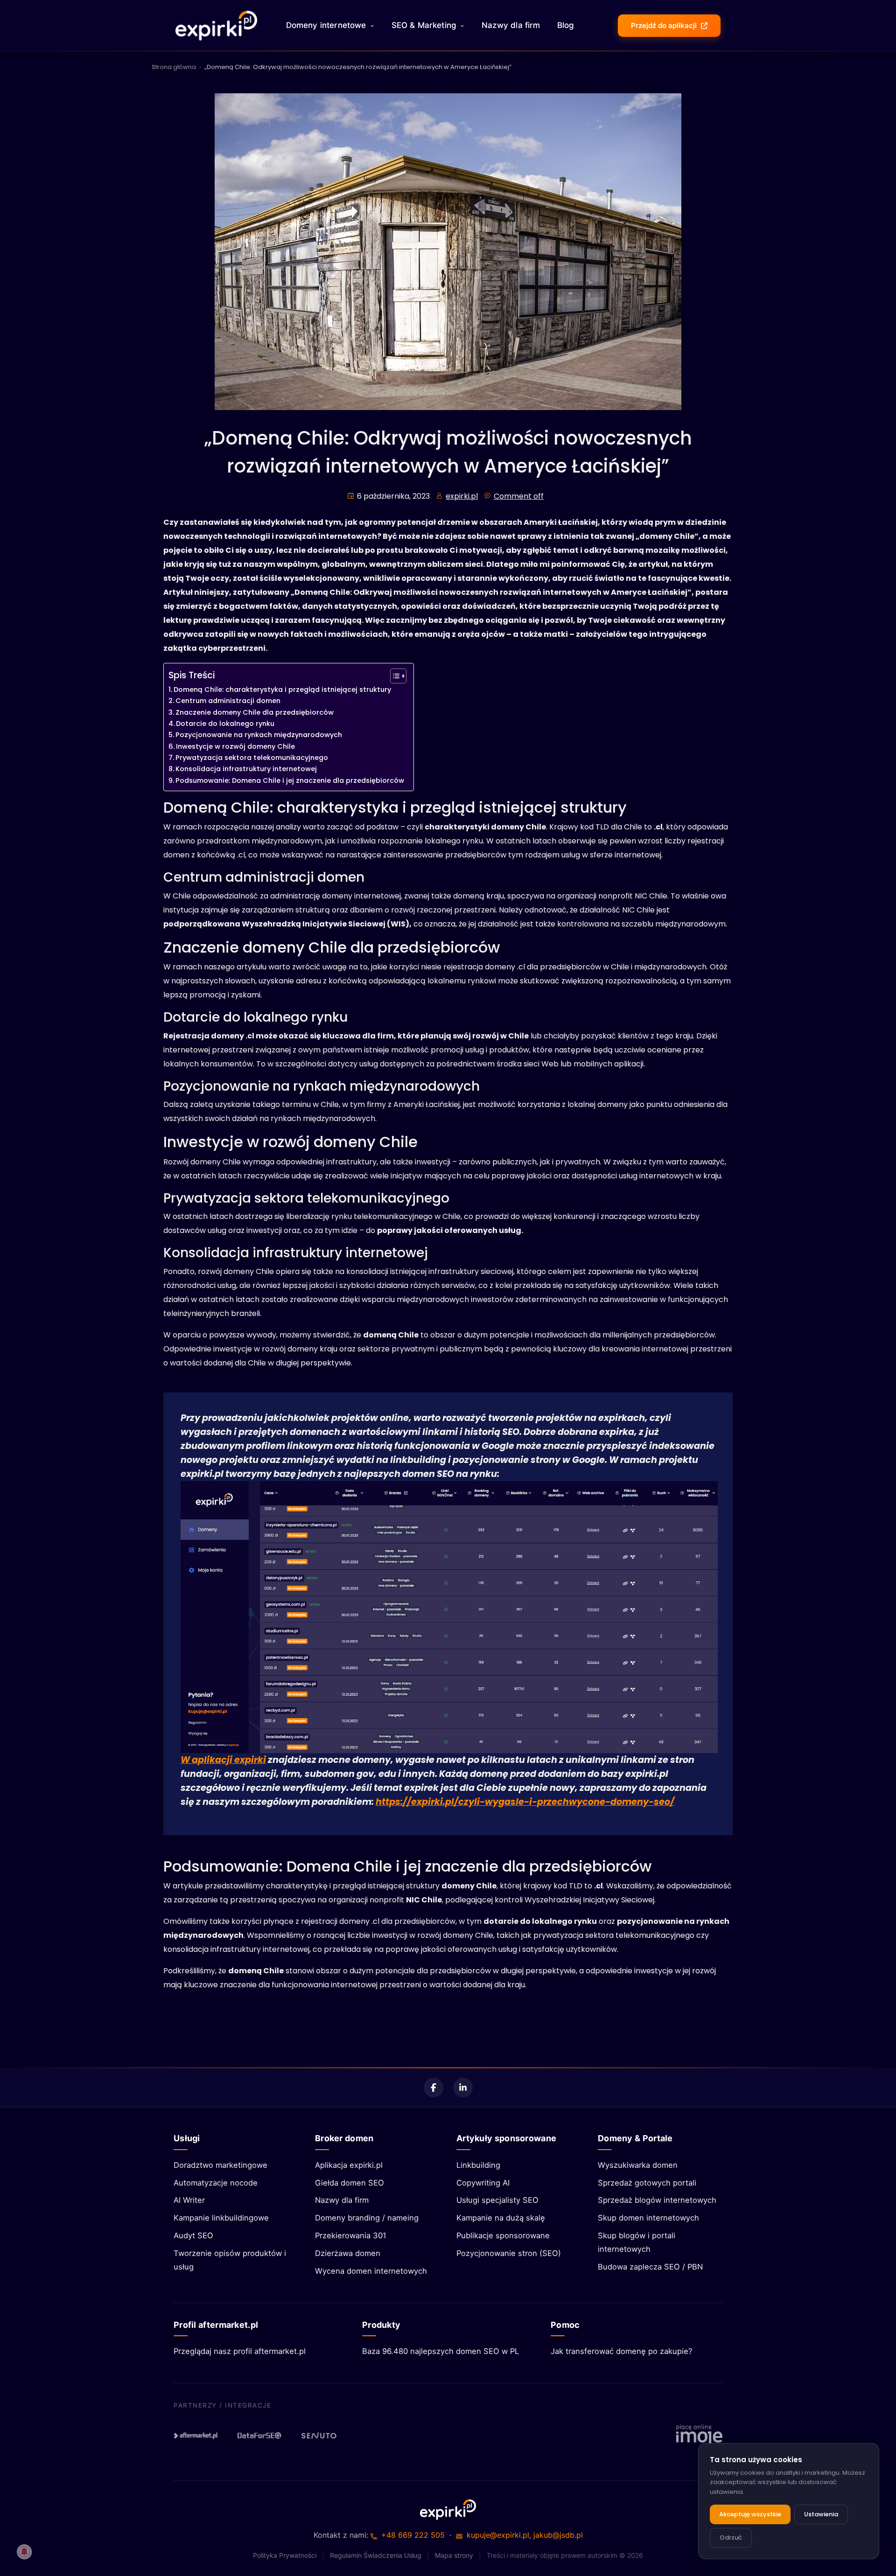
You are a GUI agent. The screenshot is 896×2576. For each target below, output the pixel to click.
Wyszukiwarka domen (638, 2165)
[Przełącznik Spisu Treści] (394, 676)
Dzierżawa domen (348, 2253)
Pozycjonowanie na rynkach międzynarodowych (259, 735)
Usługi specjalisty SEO (497, 2200)
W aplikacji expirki (223, 1760)
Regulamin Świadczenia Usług (376, 2555)
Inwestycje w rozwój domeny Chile (235, 746)
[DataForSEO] (259, 2436)
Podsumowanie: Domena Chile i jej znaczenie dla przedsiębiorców (290, 780)
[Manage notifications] (24, 2552)
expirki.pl (462, 496)
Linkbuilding (478, 2165)
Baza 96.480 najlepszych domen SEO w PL (441, 2351)
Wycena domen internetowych (371, 2271)
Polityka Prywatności (285, 2555)
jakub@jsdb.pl (558, 2535)
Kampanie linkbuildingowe (221, 2218)
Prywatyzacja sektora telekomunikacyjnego (252, 758)
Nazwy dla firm (511, 25)
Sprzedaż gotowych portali (647, 2183)
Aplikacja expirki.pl (349, 2165)
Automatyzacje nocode (216, 2183)
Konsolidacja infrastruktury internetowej (246, 769)
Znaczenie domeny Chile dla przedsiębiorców (255, 712)
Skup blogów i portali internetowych (637, 2242)
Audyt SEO (193, 2235)
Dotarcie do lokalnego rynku (225, 724)
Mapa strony (454, 2555)
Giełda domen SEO (350, 2183)
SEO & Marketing (424, 25)
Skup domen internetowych (648, 2218)
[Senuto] (323, 2436)
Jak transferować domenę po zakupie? (621, 2351)
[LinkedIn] (463, 2088)
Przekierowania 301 (351, 2235)
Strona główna (174, 67)
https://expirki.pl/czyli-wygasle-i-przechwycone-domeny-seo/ (525, 1802)
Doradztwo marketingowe (220, 2165)
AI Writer (189, 2200)
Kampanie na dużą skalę (501, 2218)
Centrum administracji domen (228, 701)
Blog (566, 25)
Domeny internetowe (326, 25)
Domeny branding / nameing (367, 2218)
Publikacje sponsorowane (503, 2235)
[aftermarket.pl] (196, 2436)
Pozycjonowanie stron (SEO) (509, 2253)
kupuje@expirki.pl (498, 2535)
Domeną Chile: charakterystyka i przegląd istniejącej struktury (282, 689)
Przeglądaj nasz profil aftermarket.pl (240, 2351)
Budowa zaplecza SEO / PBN (650, 2267)
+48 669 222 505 (413, 2535)
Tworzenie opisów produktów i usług (230, 2260)
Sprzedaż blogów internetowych (657, 2200)
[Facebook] (434, 2088)
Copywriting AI (483, 2183)
